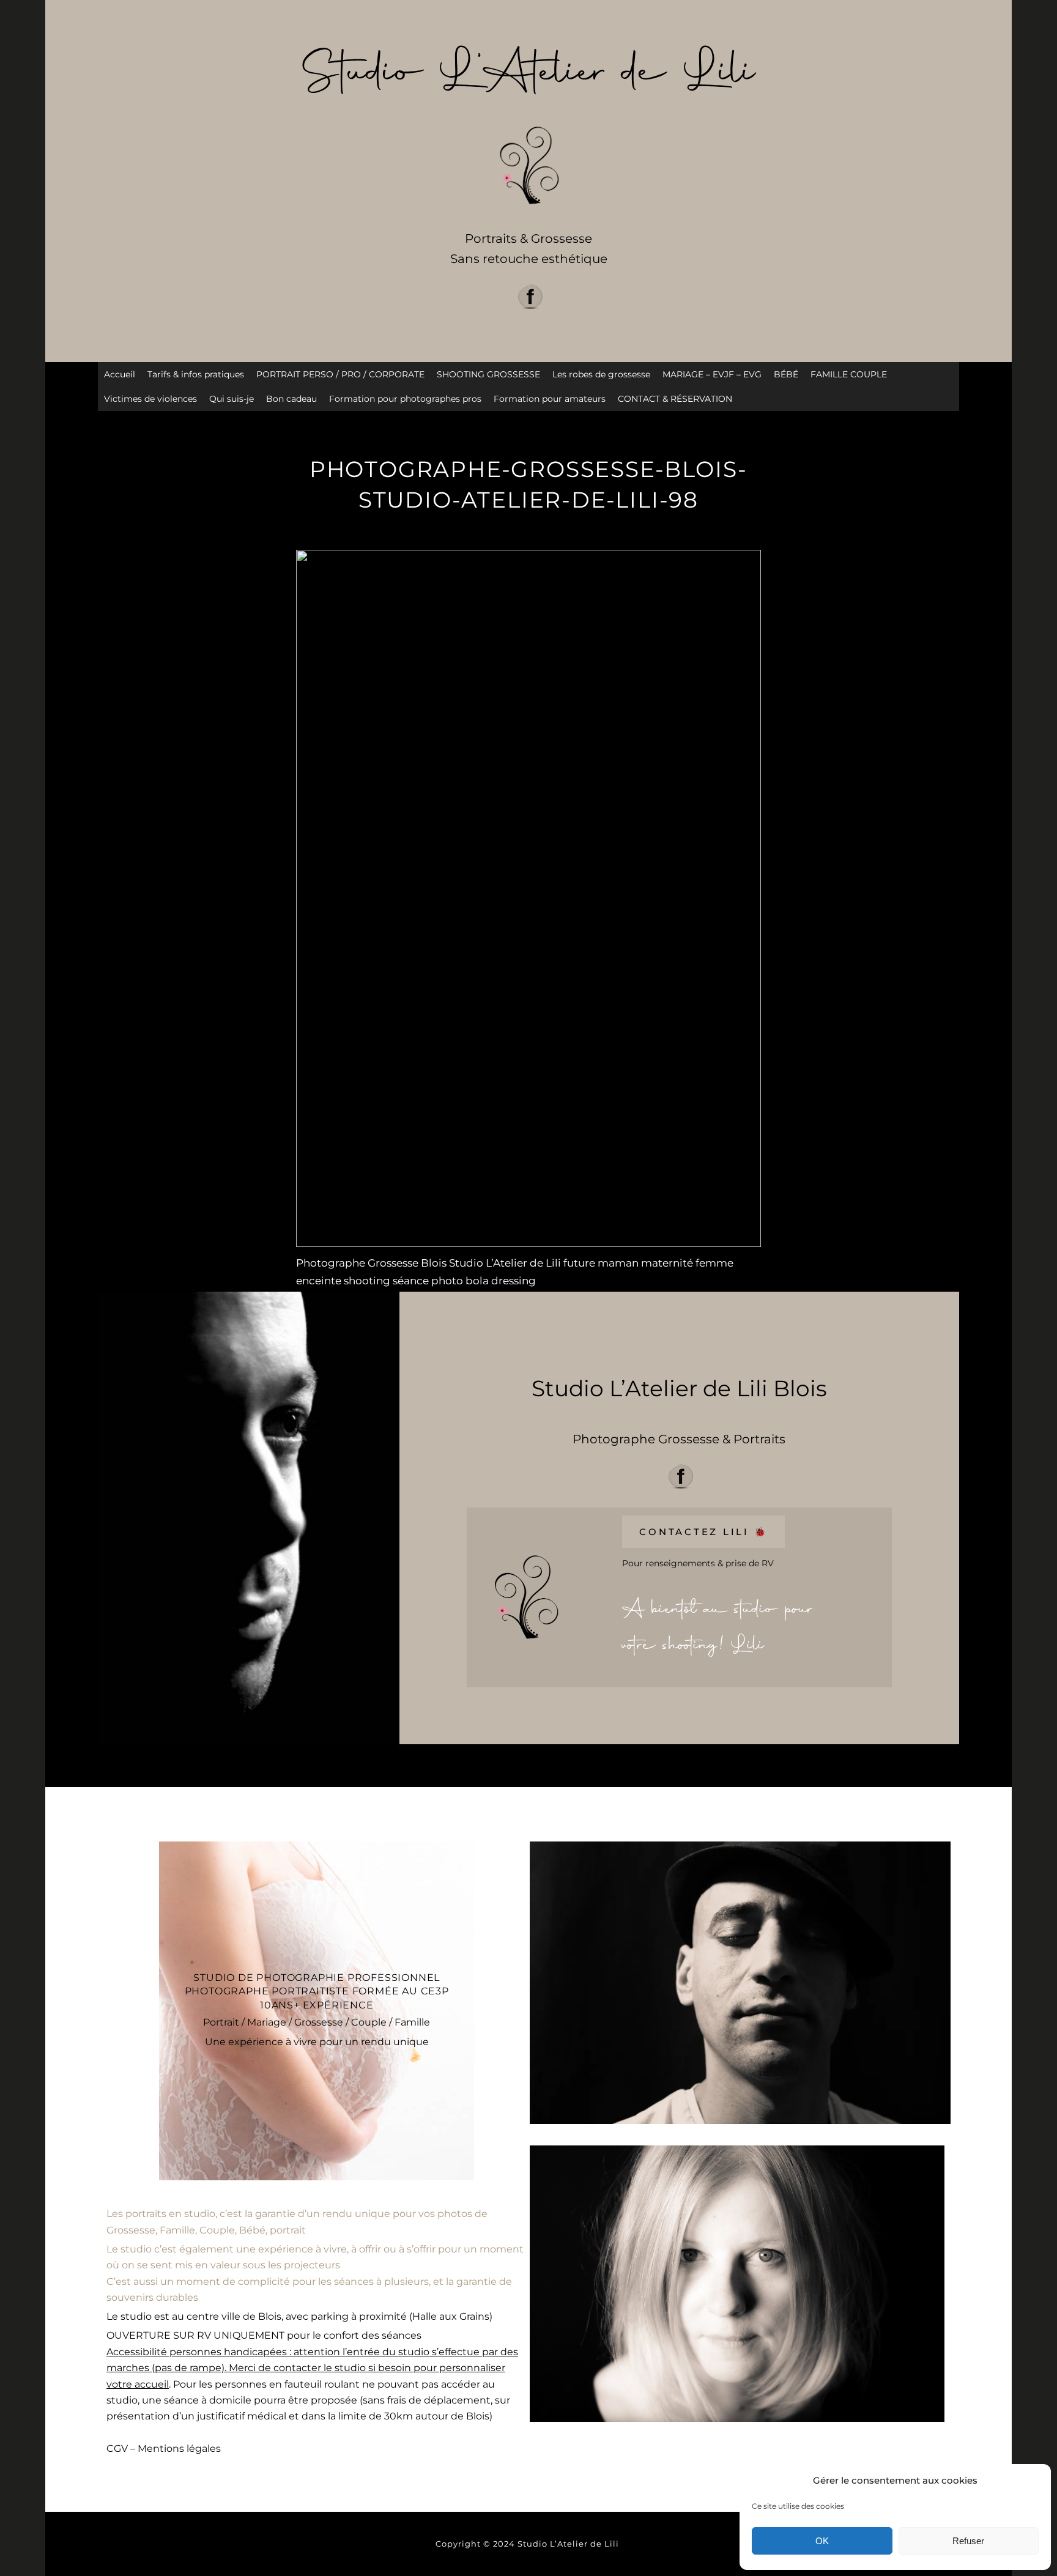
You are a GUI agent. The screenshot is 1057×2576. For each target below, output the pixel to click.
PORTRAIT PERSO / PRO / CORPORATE (340, 374)
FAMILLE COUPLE (849, 374)
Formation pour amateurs (550, 399)
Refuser (968, 2541)
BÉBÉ (786, 374)
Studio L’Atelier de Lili (569, 2544)
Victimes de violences (150, 399)
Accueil (120, 374)
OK (822, 2541)
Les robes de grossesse (601, 374)
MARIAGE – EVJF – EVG (712, 374)
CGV (117, 2448)
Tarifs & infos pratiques (196, 374)
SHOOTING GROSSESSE (488, 374)
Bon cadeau (291, 399)
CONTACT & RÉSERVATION (675, 399)
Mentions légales (179, 2448)
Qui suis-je (232, 399)
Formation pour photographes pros (405, 399)
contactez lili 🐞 (703, 1532)
